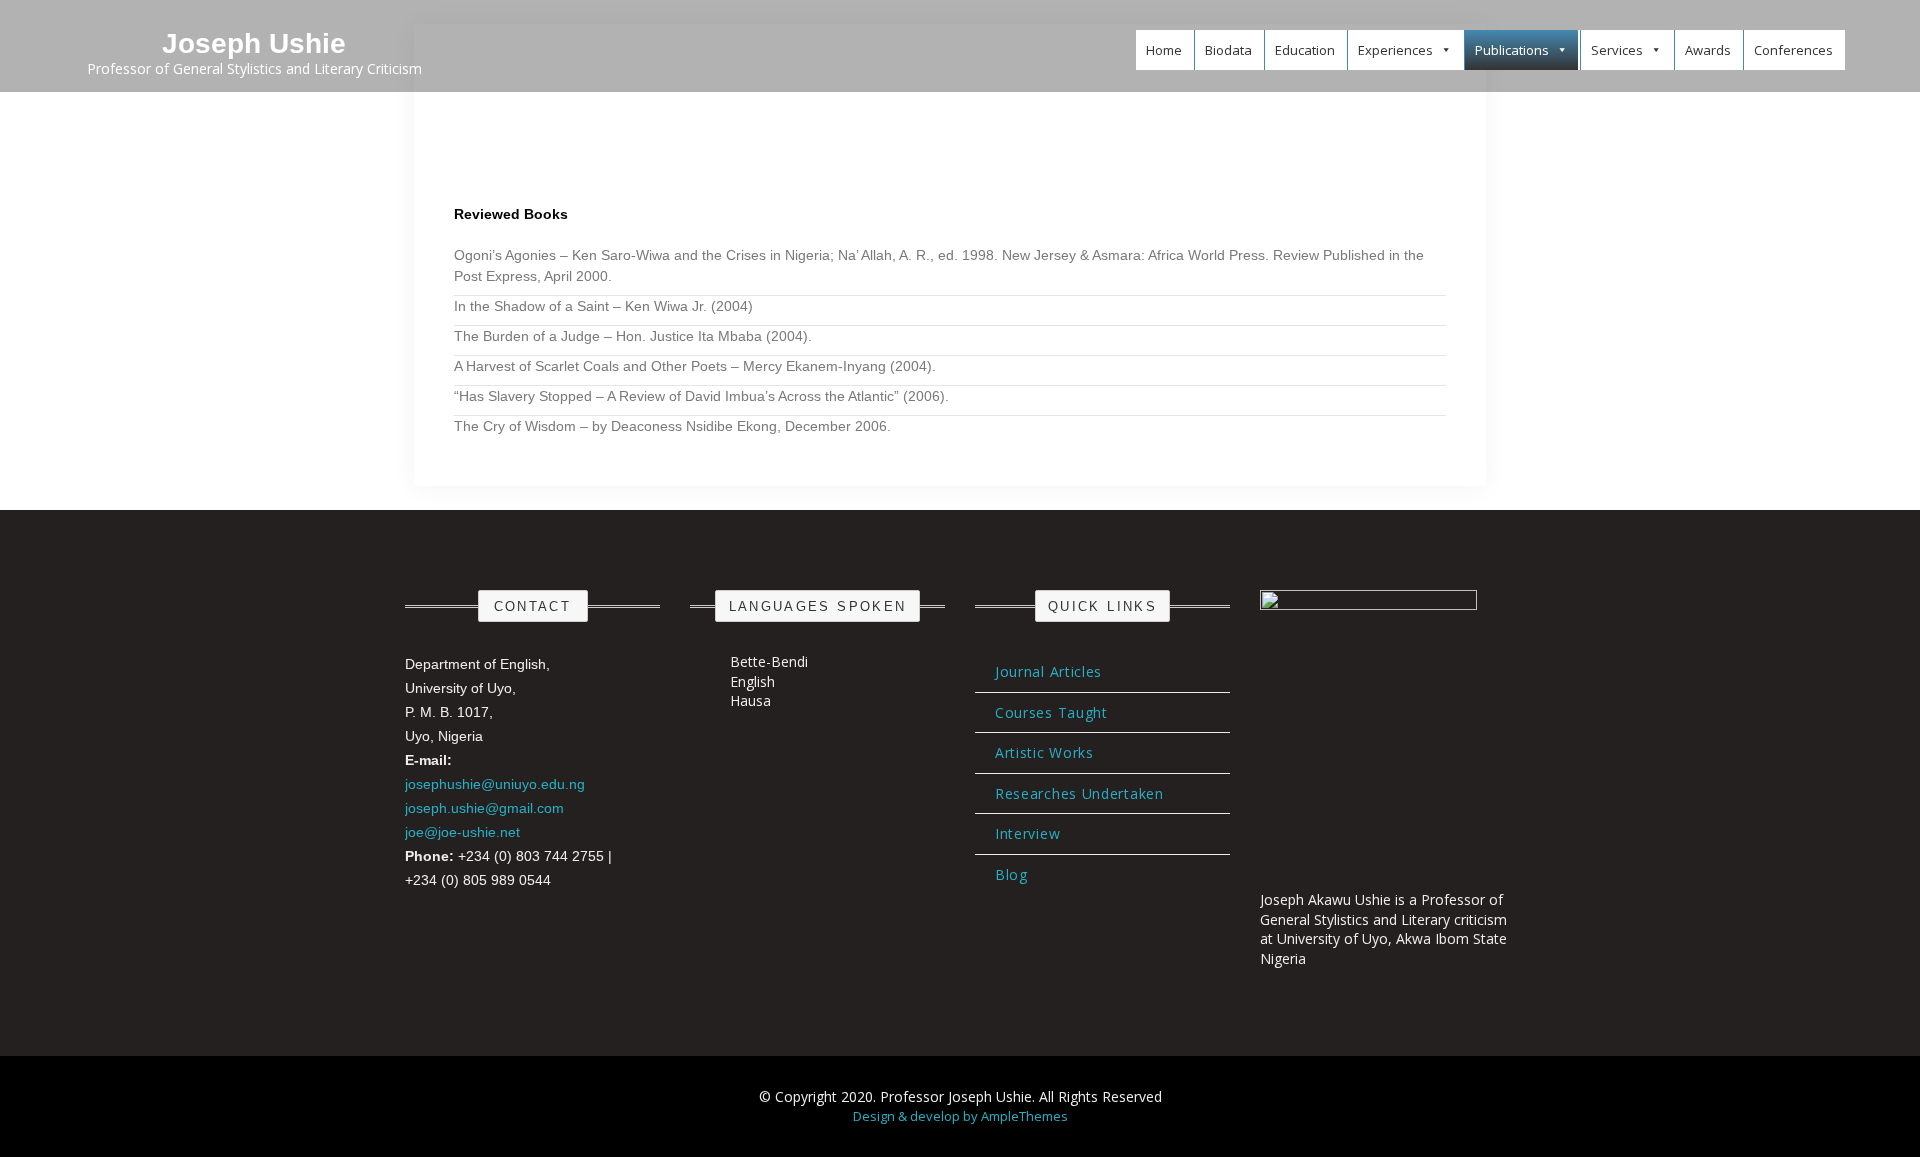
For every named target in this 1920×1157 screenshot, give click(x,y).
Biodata (1228, 50)
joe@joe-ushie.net (462, 832)
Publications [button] (1512, 50)
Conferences (1793, 50)
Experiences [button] (1395, 50)
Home (1164, 50)
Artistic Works (1044, 752)
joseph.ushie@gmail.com (484, 808)
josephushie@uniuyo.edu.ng (495, 784)
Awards (1708, 50)
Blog (1011, 874)
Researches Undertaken (1079, 793)
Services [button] (1617, 50)
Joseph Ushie (254, 43)
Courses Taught (1051, 712)
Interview (1027, 833)
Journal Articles (1048, 671)
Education (1305, 50)
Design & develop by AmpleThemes (960, 1116)
